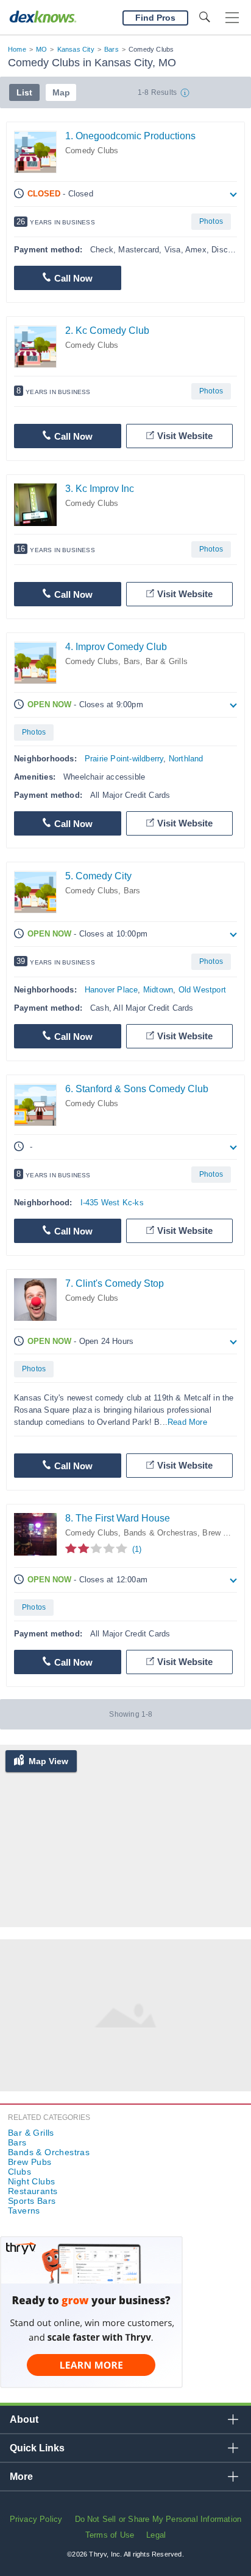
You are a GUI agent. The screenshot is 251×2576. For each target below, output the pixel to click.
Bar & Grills (167, 661)
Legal (156, 2535)
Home (17, 49)
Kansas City (76, 49)
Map (61, 92)
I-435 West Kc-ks (112, 1203)
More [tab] (21, 2477)
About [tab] (24, 2419)
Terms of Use (110, 2535)
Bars (111, 49)
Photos (211, 221)
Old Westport (202, 990)
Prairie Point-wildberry (124, 759)
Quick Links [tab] (37, 2448)
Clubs (19, 2172)
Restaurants (33, 2191)
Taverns (24, 2211)
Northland (186, 759)
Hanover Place (111, 990)
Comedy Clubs (92, 151)
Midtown (158, 990)
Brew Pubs (222, 1533)
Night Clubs (31, 2181)
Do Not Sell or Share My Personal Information (158, 2519)
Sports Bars (32, 2201)
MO (41, 49)
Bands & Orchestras (161, 1533)
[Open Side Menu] (232, 18)
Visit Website (185, 436)
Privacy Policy (36, 2519)
